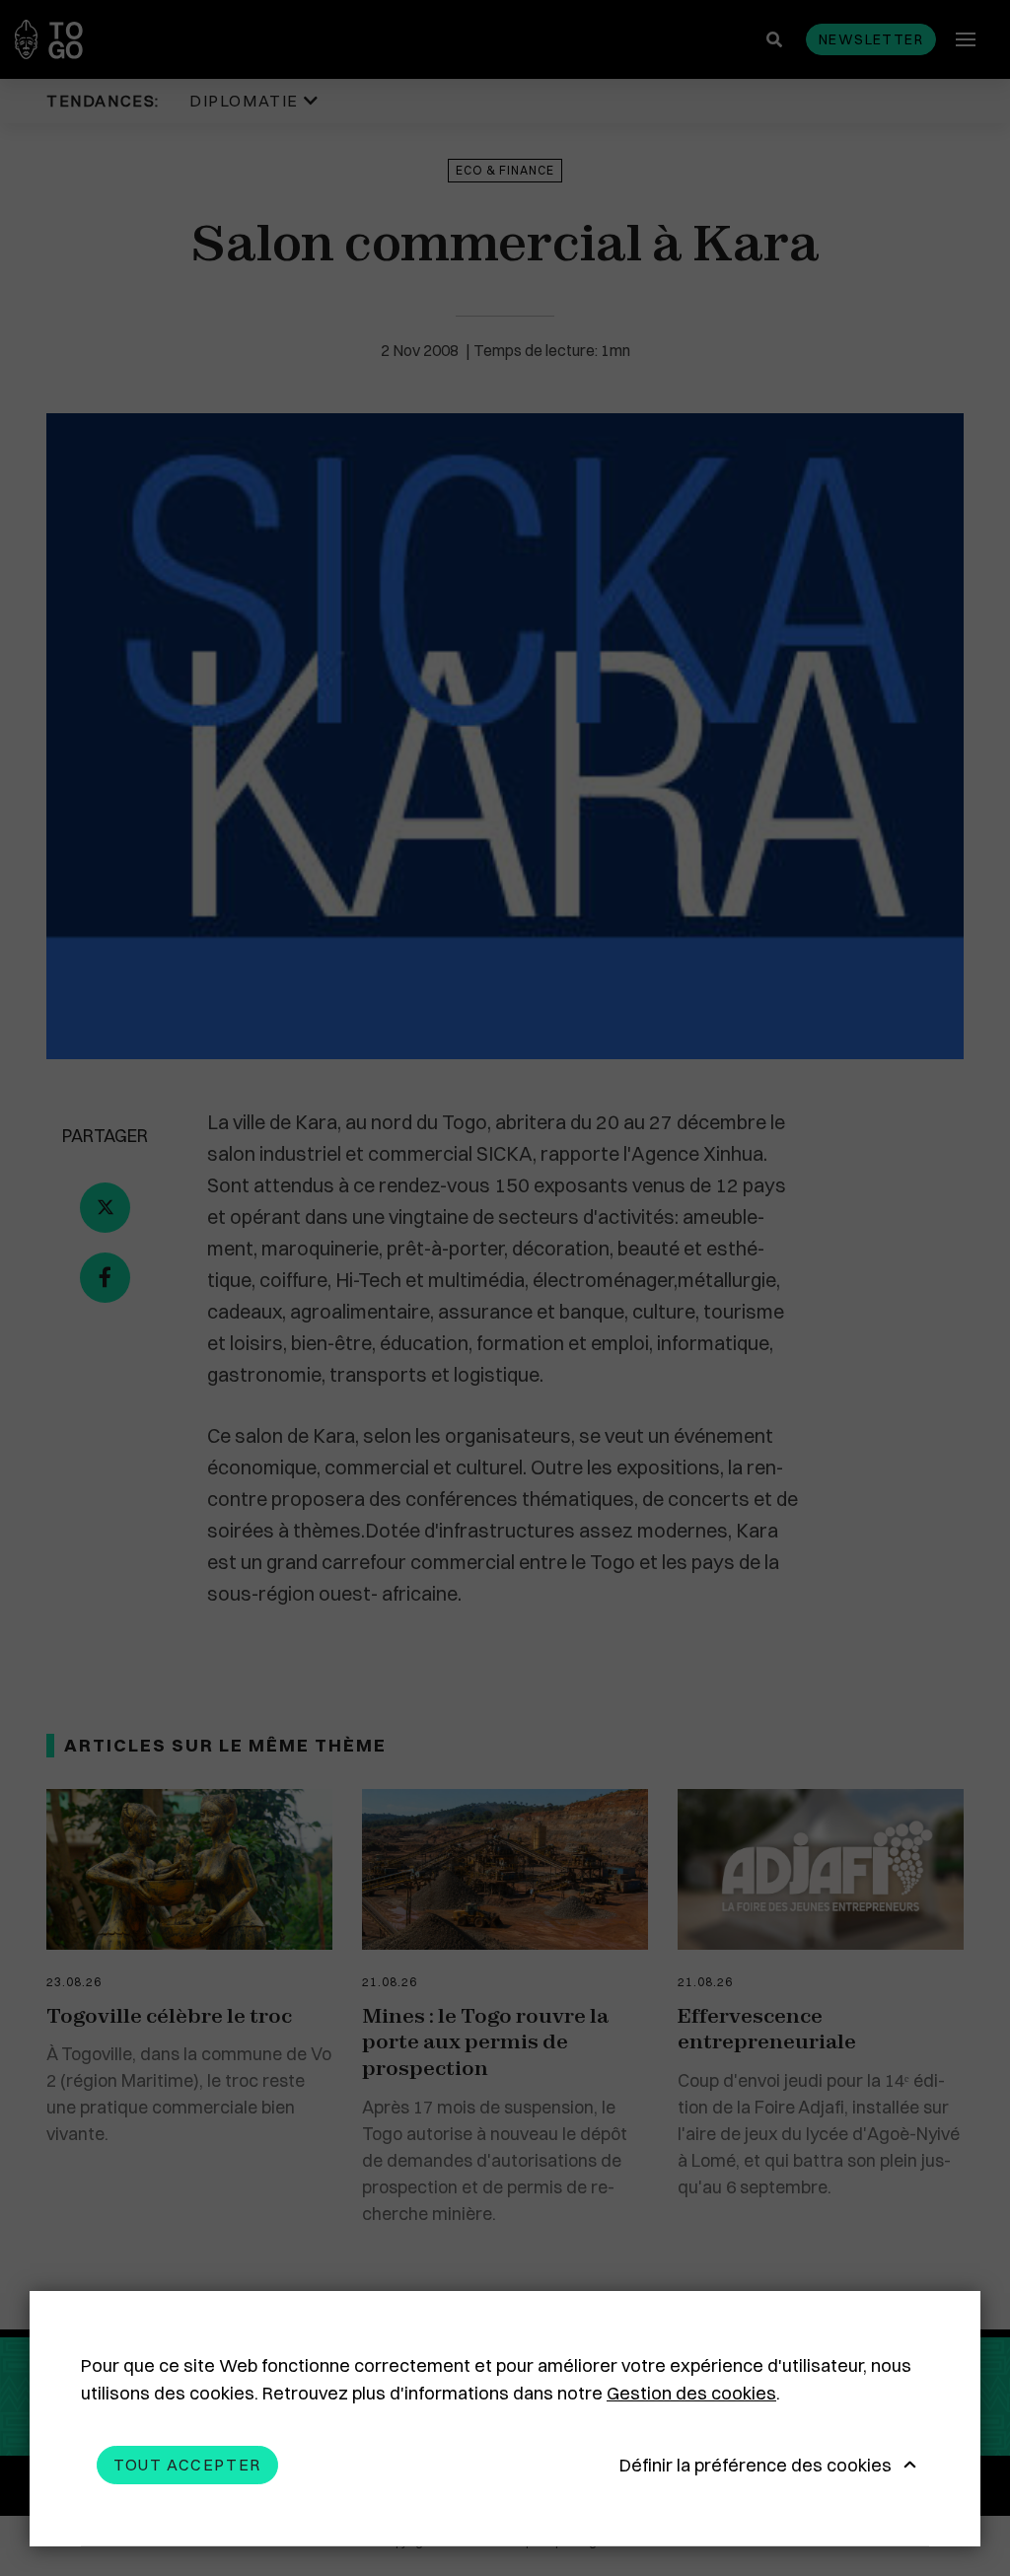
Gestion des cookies (691, 2393)
